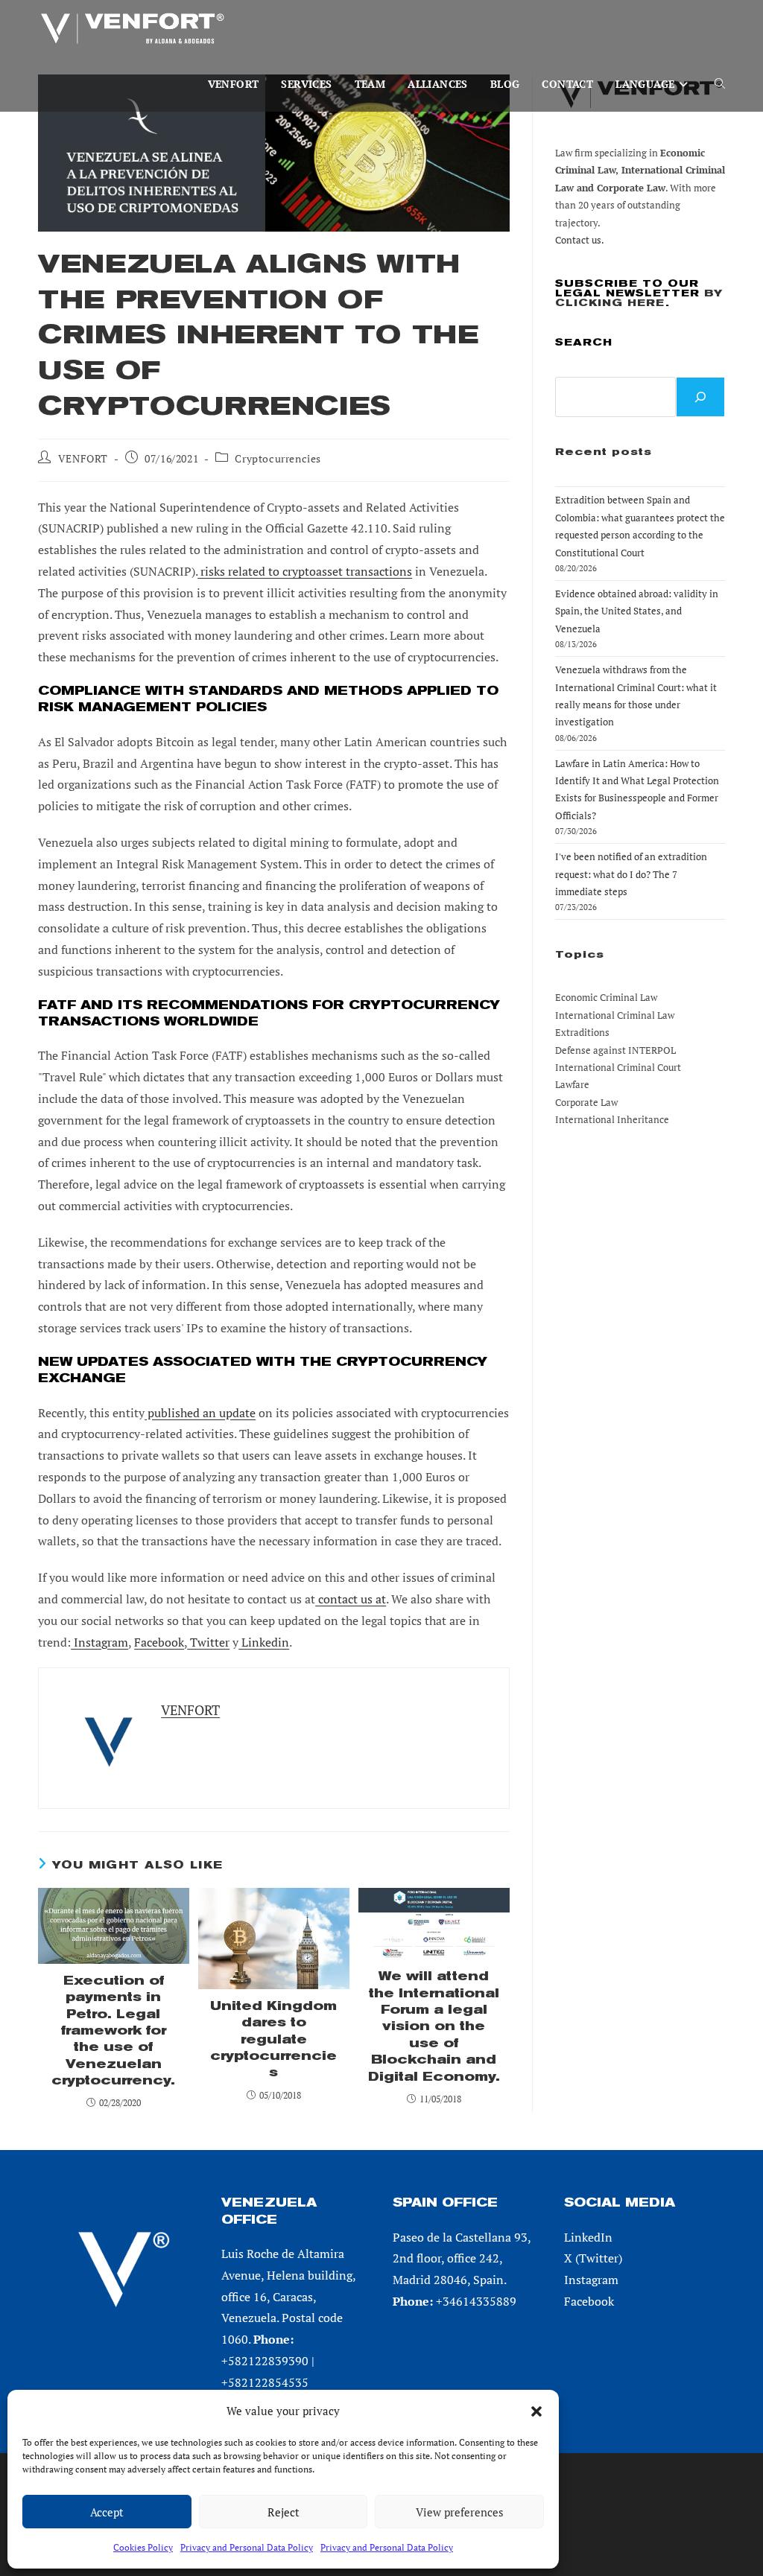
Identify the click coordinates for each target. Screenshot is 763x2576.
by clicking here (639, 298)
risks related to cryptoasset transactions (305, 571)
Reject (284, 2512)
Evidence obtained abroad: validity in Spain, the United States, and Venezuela (637, 611)
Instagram (99, 1642)
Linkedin (264, 1642)
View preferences (460, 2512)
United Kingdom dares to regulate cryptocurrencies (273, 2039)
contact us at (351, 1599)
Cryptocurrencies (278, 458)
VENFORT (83, 458)
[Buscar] (700, 397)
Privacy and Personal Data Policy (247, 2547)
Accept (107, 2512)
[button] (536, 2411)
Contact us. (580, 240)
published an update (200, 1413)
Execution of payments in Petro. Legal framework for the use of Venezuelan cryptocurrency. (113, 2030)
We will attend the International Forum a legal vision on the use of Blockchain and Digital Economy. (434, 2026)
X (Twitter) (593, 2258)
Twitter (208, 1642)
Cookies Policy (143, 2547)
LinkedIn (588, 2237)
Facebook (159, 1642)
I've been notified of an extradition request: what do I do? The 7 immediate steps (631, 874)
